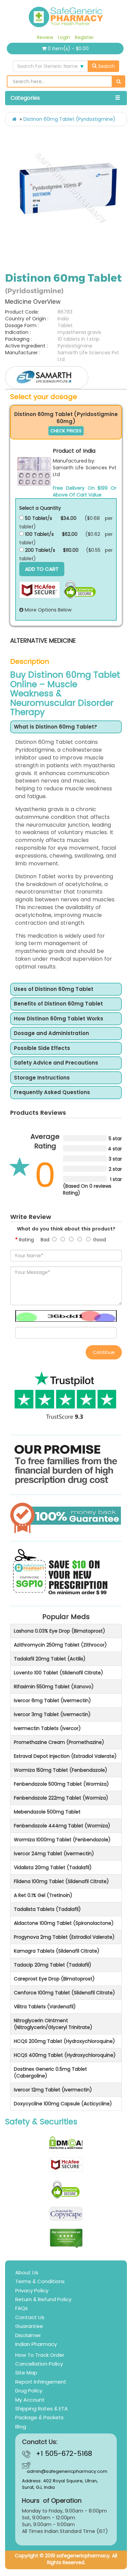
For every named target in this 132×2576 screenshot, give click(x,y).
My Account (30, 2400)
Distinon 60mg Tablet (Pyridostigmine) (69, 119)
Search (106, 66)
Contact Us (30, 2317)
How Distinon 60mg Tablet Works (59, 1019)
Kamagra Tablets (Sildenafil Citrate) (57, 1951)
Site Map (26, 2373)
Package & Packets (39, 2417)
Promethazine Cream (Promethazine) (59, 1742)
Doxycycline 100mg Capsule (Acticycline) (63, 2104)
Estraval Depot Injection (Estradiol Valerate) (65, 1756)
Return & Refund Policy (43, 2299)
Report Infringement (41, 2382)
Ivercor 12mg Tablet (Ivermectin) (53, 2090)
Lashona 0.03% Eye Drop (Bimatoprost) (60, 1631)
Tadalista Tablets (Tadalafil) (47, 1909)
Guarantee (29, 2326)
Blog (21, 2427)
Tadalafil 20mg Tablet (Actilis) (50, 1659)
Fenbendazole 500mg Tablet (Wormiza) (61, 1784)
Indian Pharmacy (36, 2344)
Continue (104, 1352)
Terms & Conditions (40, 2281)
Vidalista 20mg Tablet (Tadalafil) (53, 1867)
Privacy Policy (32, 2290)
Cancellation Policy (39, 2364)
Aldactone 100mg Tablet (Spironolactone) (64, 1923)
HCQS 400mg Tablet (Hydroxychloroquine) (65, 2055)
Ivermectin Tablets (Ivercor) (47, 1728)
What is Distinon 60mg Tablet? (56, 727)
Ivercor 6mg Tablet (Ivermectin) (52, 1700)
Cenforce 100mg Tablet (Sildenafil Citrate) (64, 1993)
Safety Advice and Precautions (56, 1063)
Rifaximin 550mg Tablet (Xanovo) (54, 1687)
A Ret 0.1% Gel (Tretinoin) (43, 1895)
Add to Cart (42, 569)
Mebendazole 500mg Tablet (47, 1812)
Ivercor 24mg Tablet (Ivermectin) (54, 1854)
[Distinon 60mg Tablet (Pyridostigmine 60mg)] (34, 471)
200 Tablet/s (39, 550)
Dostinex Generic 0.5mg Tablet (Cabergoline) (50, 2072)
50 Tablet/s (38, 518)
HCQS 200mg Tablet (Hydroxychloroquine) (64, 2041)
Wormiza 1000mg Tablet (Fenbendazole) (62, 1840)
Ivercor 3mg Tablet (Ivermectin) (52, 1714)
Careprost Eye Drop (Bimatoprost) (54, 1979)
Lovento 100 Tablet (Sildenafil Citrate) (59, 1673)
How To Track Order (40, 2355)
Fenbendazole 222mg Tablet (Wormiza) (61, 1798)
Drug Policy (29, 2391)
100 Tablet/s (39, 534)
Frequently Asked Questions (52, 1093)
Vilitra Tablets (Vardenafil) (45, 2007)
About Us (27, 2272)
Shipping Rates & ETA (41, 2409)
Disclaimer (28, 2335)
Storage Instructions (42, 1078)
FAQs (21, 2308)
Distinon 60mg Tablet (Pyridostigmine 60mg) (66, 418)
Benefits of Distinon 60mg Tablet (58, 1004)
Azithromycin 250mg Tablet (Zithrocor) (60, 1645)
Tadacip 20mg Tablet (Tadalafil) (53, 1965)
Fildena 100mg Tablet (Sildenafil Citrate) (61, 1881)
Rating (26, 1240)
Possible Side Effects (42, 1048)
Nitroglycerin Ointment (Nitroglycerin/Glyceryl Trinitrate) (53, 2024)
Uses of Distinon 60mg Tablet (54, 989)
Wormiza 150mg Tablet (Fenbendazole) (61, 1770)
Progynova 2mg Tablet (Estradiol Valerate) (64, 1937)
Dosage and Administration (51, 1033)
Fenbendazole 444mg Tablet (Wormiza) (62, 1826)
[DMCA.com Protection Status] (66, 2143)
